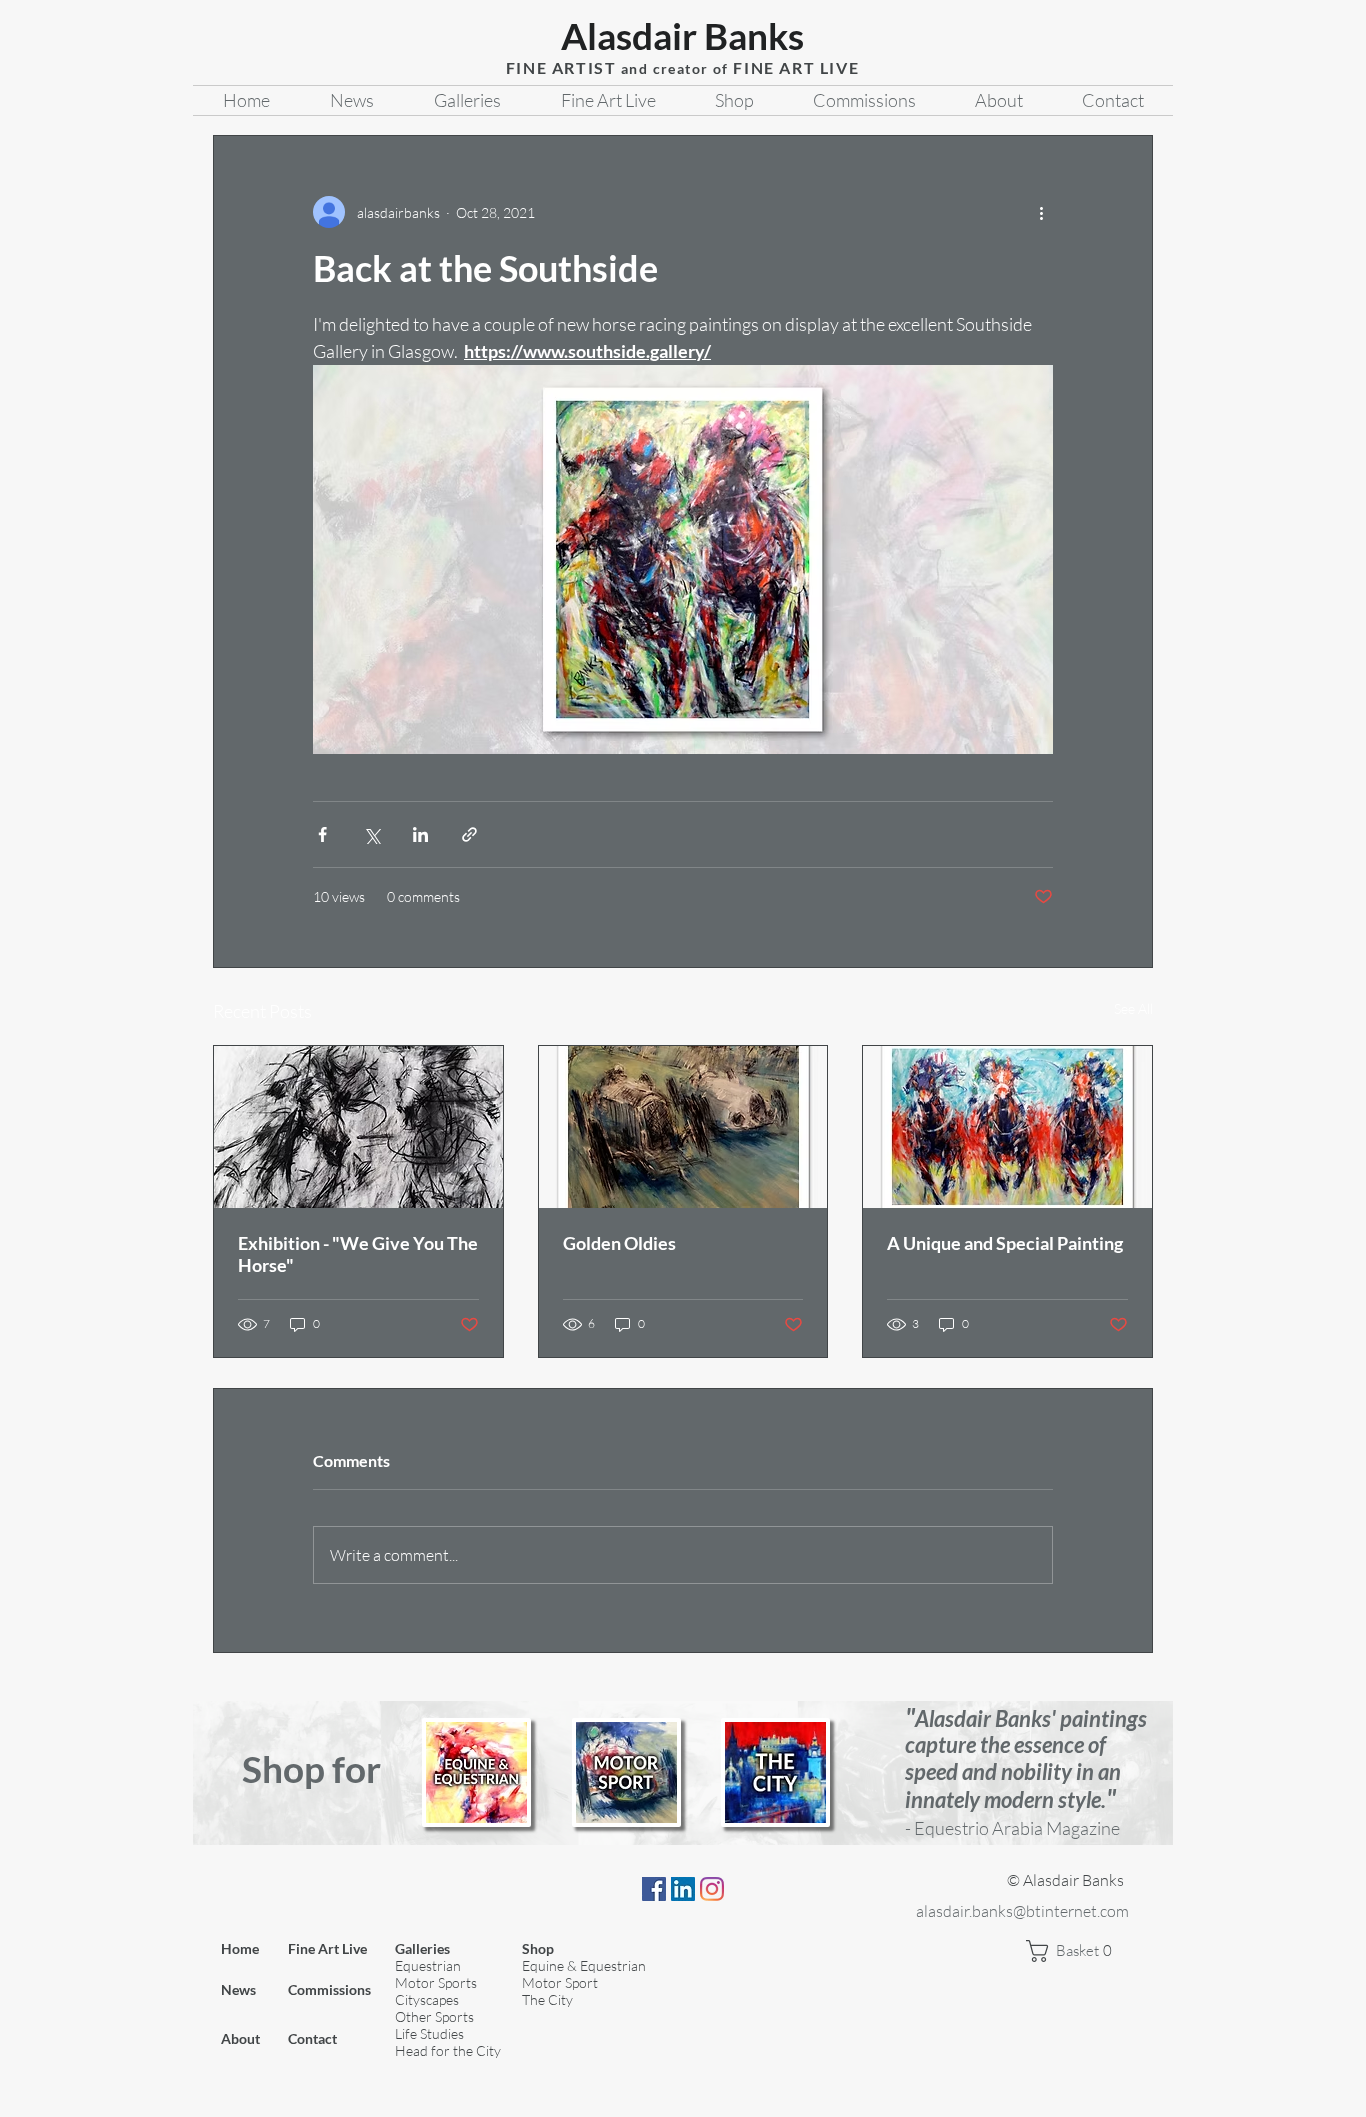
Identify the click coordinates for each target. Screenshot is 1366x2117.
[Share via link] (469, 834)
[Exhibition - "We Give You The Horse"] (358, 1127)
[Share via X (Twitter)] (371, 834)
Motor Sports (436, 1982)
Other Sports (434, 2016)
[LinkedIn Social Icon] (683, 1889)
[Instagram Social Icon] (712, 1889)
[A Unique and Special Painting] (1007, 1127)
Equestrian (428, 1965)
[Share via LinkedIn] (420, 834)
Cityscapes (427, 1999)
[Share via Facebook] (322, 834)
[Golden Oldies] (683, 1127)
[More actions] (1041, 212)
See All (1133, 1008)
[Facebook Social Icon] (654, 1889)
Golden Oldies (619, 1243)
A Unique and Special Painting (1005, 1243)
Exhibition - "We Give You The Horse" (358, 1254)
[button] (1077, 1951)
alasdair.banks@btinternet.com (1022, 1911)
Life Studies (429, 2033)
